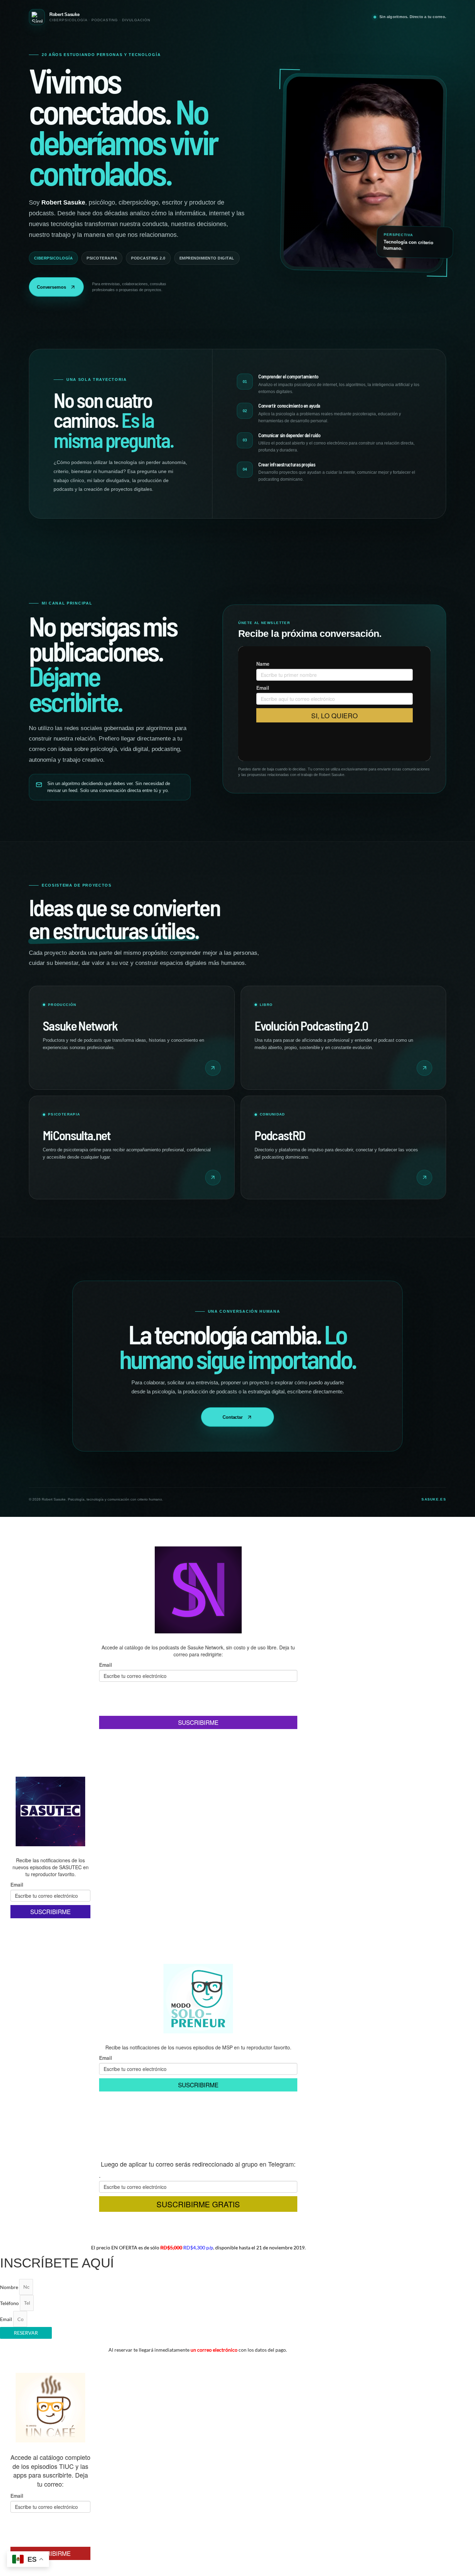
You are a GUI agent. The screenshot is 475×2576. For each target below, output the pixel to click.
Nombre (10, 2287)
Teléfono (10, 2303)
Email (7, 2319)
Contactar (233, 1417)
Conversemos (51, 287)
